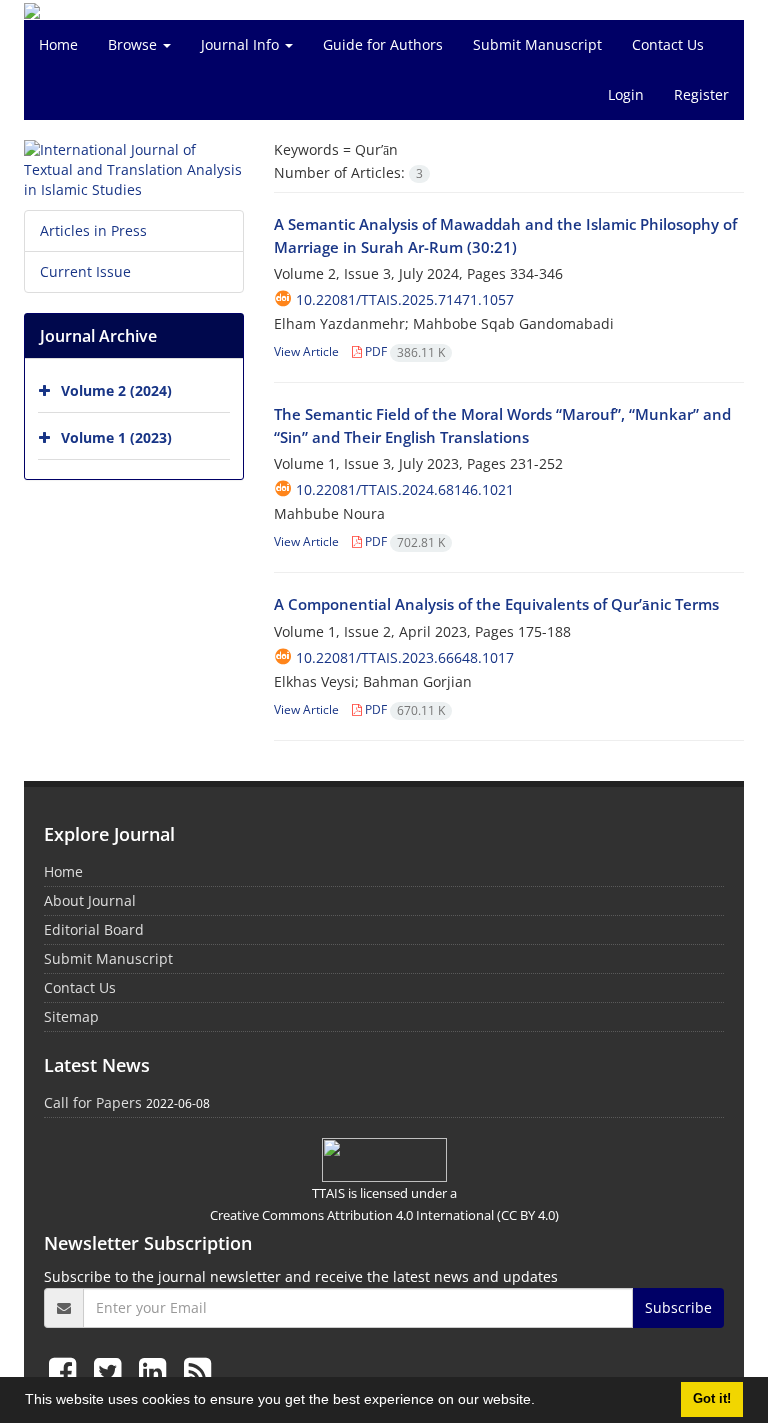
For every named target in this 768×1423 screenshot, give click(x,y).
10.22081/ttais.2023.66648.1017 (405, 657)
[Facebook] (66, 1370)
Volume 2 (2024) (116, 390)
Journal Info (242, 44)
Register (701, 94)
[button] (542, 1402)
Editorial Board (94, 929)
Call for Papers (93, 1102)
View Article (306, 351)
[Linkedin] (156, 1370)
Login (626, 94)
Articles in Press (93, 230)
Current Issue (85, 271)
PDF (403, 351)
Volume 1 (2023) (116, 437)
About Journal (90, 900)
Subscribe (678, 1307)
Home (58, 44)
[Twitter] (111, 1370)
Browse (134, 44)
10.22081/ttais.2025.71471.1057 (405, 299)
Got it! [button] (712, 1399)
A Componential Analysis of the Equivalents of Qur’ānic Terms (496, 604)
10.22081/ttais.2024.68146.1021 (405, 489)
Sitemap (71, 1016)
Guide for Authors (383, 44)
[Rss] (197, 1370)
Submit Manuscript (537, 44)
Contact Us (668, 44)
